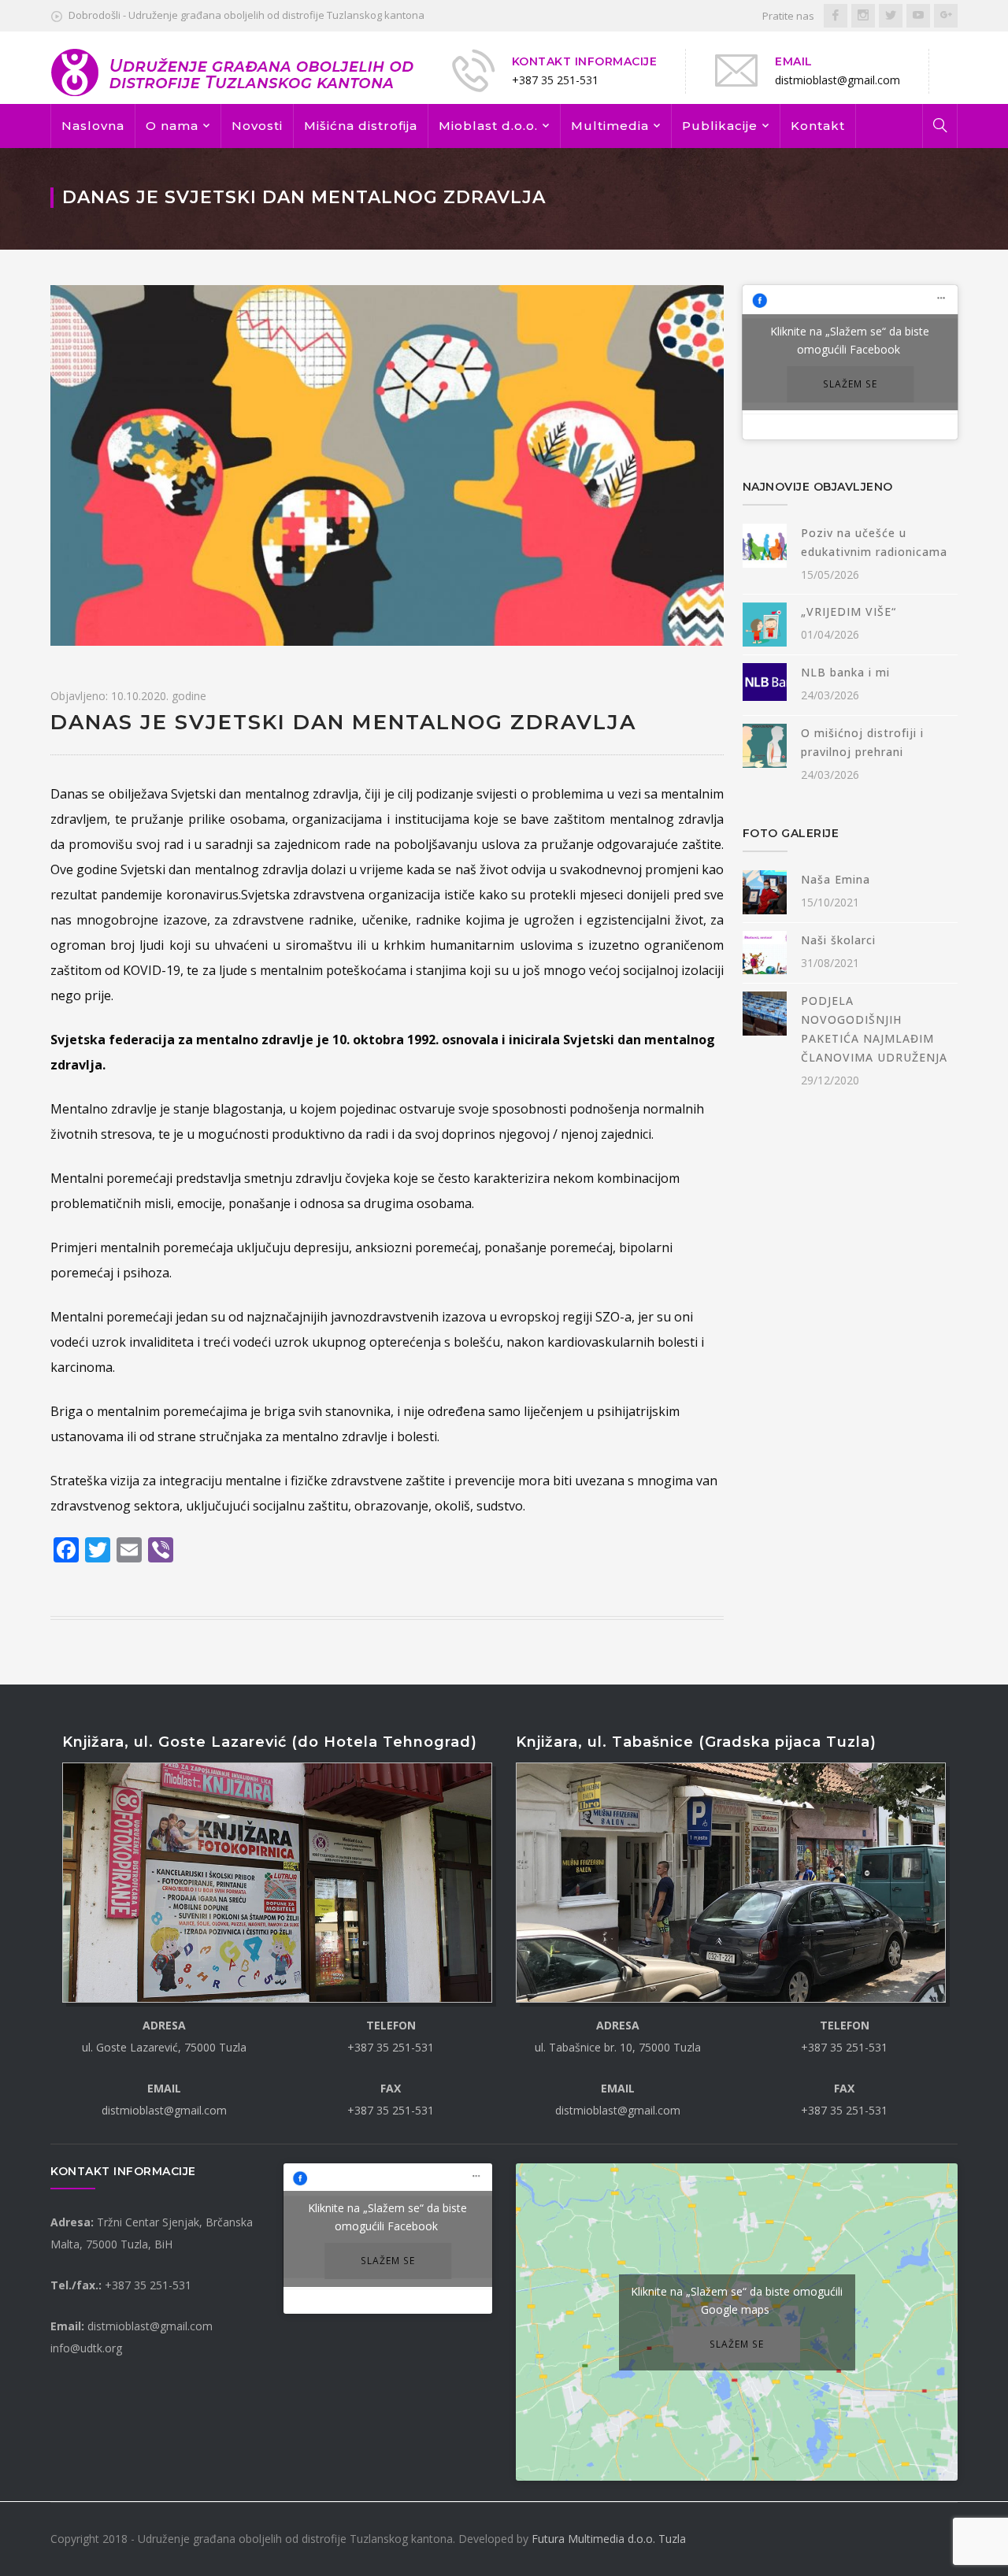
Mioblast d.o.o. (488, 126)
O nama (172, 126)
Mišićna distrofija (361, 126)
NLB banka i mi (845, 672)
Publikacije (720, 126)
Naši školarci (838, 940)
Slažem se (850, 384)
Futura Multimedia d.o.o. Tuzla (609, 2539)
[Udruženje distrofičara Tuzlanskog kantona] (233, 71)
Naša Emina (836, 879)
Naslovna (93, 126)
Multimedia (610, 126)
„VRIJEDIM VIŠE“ (849, 612)
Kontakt (818, 126)
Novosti (257, 126)
